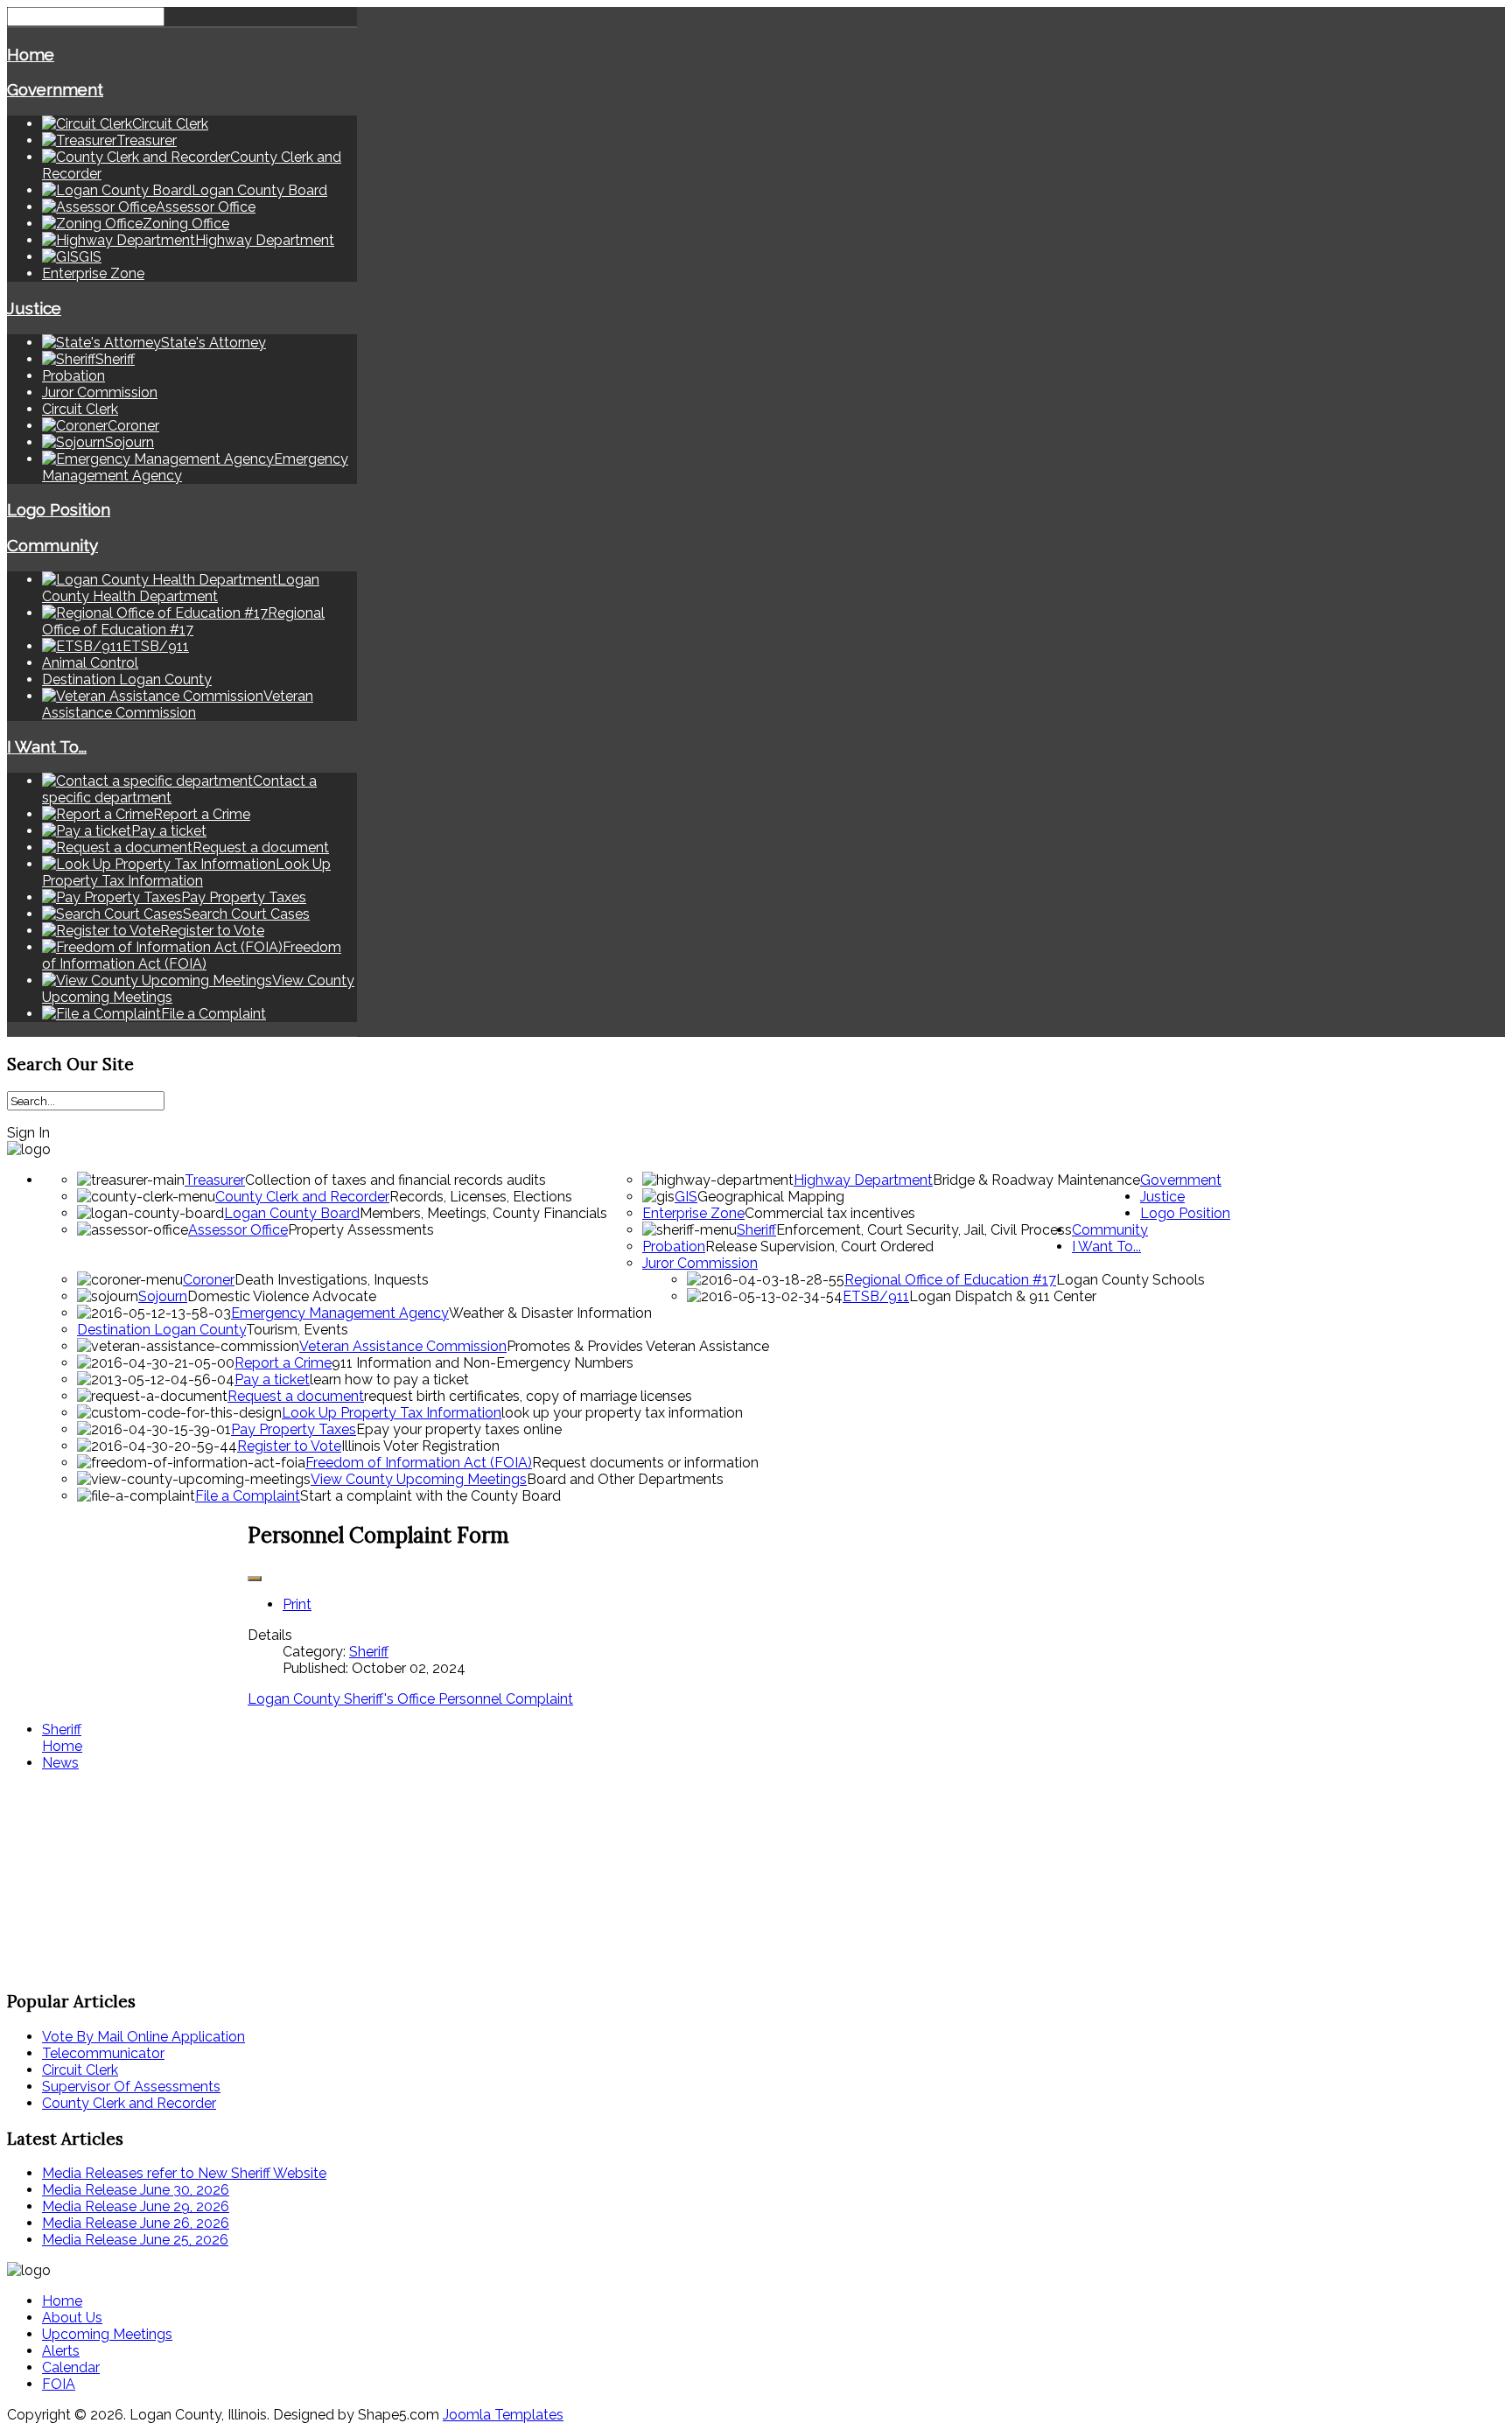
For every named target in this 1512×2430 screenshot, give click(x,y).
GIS (686, 1197)
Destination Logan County (127, 679)
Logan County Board (292, 1213)
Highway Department (863, 1180)
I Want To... (47, 746)
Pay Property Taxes (294, 1429)
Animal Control (90, 663)
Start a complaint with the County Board (430, 1496)
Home (31, 54)
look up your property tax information (622, 1413)
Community (52, 545)
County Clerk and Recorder (302, 1197)
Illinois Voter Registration (420, 1446)
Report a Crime (283, 1363)
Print (297, 1604)
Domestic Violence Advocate (282, 1296)
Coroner (209, 1280)
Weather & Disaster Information (550, 1313)
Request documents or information (645, 1463)
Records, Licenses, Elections (481, 1197)
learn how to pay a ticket (389, 1380)
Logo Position (59, 509)
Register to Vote (289, 1446)
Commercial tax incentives (830, 1213)
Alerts (61, 2351)
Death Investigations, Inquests (332, 1280)
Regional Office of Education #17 (950, 1280)
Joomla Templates (503, 2415)
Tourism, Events (297, 1330)
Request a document (296, 1396)
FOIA (59, 2384)
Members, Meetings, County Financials (483, 1213)
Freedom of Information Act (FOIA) (419, 1463)
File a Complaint (248, 1496)
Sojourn (163, 1296)
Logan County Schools (1130, 1280)
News (60, 1763)
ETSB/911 (876, 1296)
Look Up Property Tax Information (392, 1413)
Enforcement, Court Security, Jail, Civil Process (924, 1230)
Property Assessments (361, 1230)
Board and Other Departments (625, 1479)
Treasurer (215, 1180)
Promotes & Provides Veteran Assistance (638, 1346)
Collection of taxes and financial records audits (395, 1180)
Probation (73, 376)
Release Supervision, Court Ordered (819, 1247)
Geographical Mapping (771, 1197)
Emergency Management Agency (340, 1313)
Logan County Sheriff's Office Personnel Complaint (410, 1699)
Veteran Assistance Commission (403, 1346)
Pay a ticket (272, 1380)
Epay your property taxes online (459, 1429)
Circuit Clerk (80, 409)
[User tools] (255, 1579)
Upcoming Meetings (107, 2334)
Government (55, 89)
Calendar (71, 2367)
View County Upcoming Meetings (419, 1479)
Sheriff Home (62, 1738)
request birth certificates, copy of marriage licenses (528, 1396)
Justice (34, 308)
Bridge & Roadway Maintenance (1036, 1180)
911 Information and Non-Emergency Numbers (483, 1363)
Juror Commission (100, 392)
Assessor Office (238, 1230)
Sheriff (756, 1230)
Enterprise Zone (93, 273)
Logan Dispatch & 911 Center (1003, 1296)
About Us (72, 2318)
